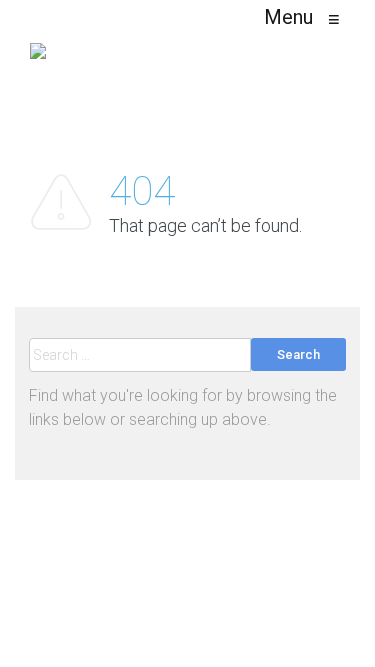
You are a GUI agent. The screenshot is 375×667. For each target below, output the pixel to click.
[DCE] (38, 60)
